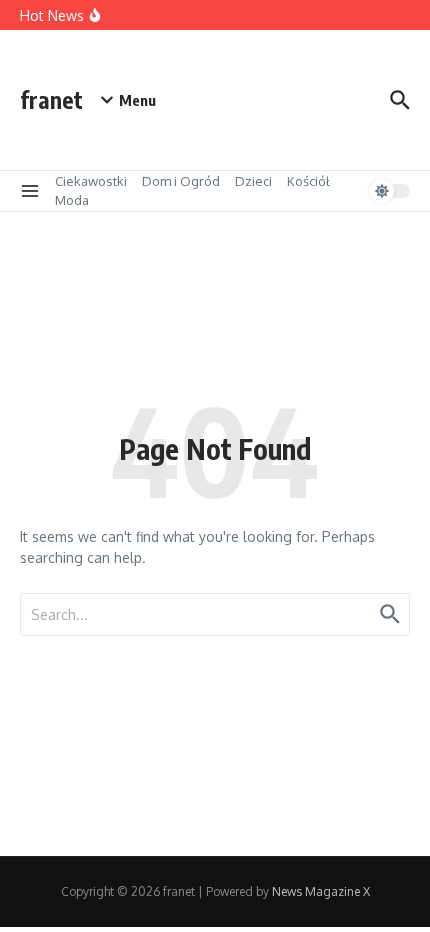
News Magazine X (321, 891)
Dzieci (253, 181)
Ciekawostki (91, 181)
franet (51, 99)
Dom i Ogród (181, 181)
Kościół (308, 181)
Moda (72, 200)
